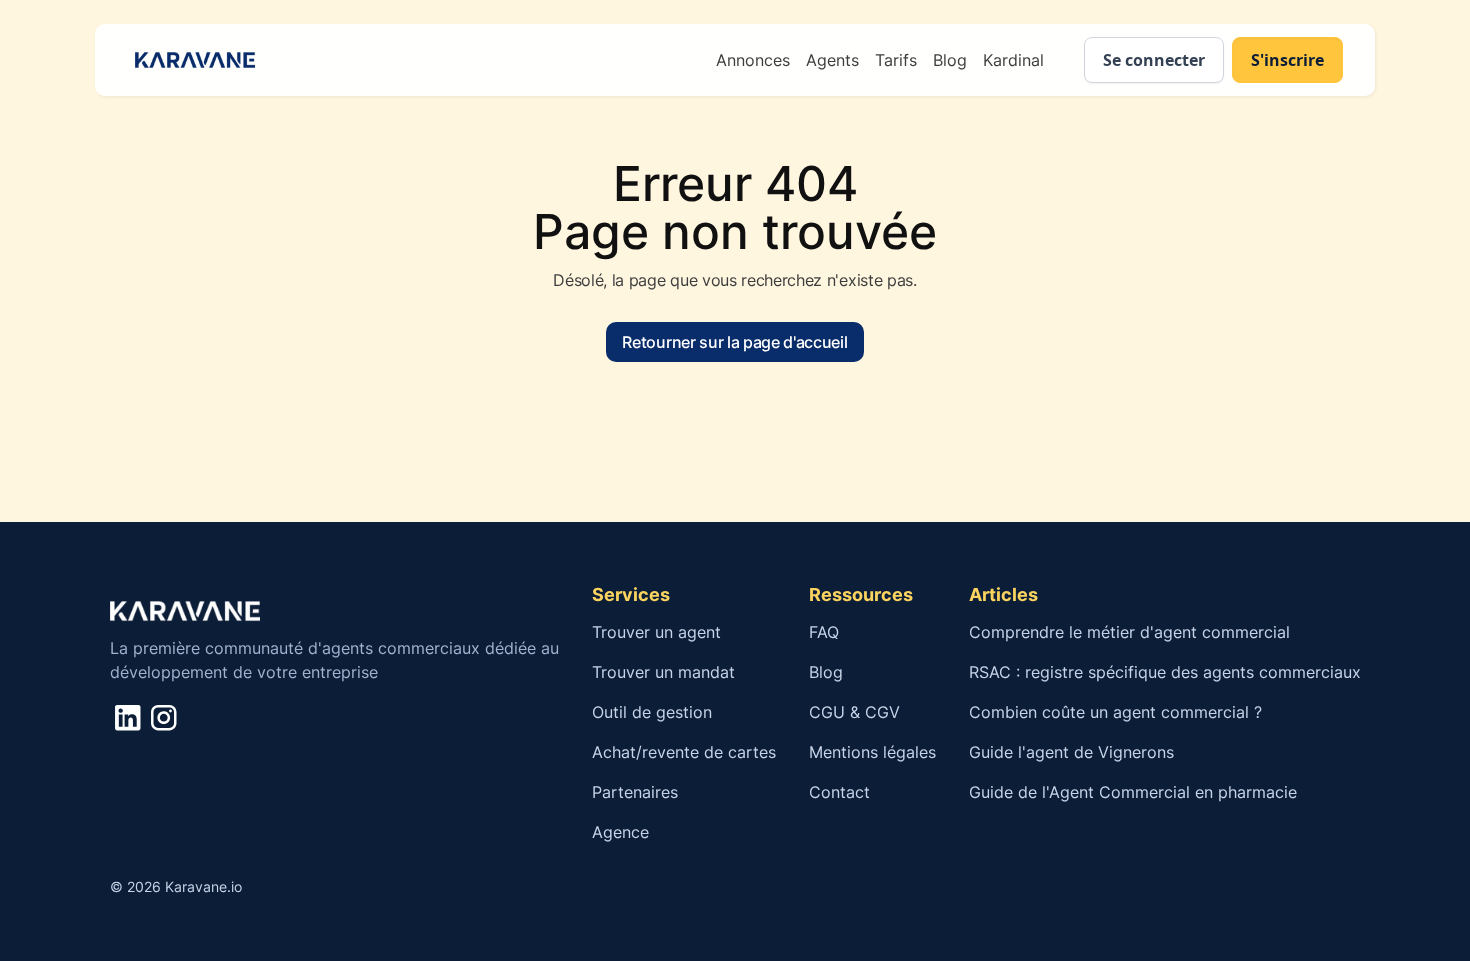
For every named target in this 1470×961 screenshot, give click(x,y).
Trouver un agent (656, 632)
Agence (620, 832)
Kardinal (1013, 60)
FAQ (824, 632)
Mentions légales (872, 752)
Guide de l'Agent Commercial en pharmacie (1133, 792)
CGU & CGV (854, 712)
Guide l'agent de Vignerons (1071, 752)
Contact (839, 792)
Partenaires (635, 792)
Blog (950, 60)
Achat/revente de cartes (684, 752)
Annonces (753, 60)
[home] (191, 60)
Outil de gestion (652, 712)
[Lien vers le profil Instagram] (163, 717)
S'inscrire (1287, 60)
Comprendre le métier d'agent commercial (1129, 632)
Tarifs (896, 60)
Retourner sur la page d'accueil (734, 342)
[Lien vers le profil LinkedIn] (127, 717)
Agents (832, 60)
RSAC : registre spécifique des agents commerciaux (1165, 672)
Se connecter (1154, 60)
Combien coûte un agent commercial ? (1118, 712)
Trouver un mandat (663, 672)
